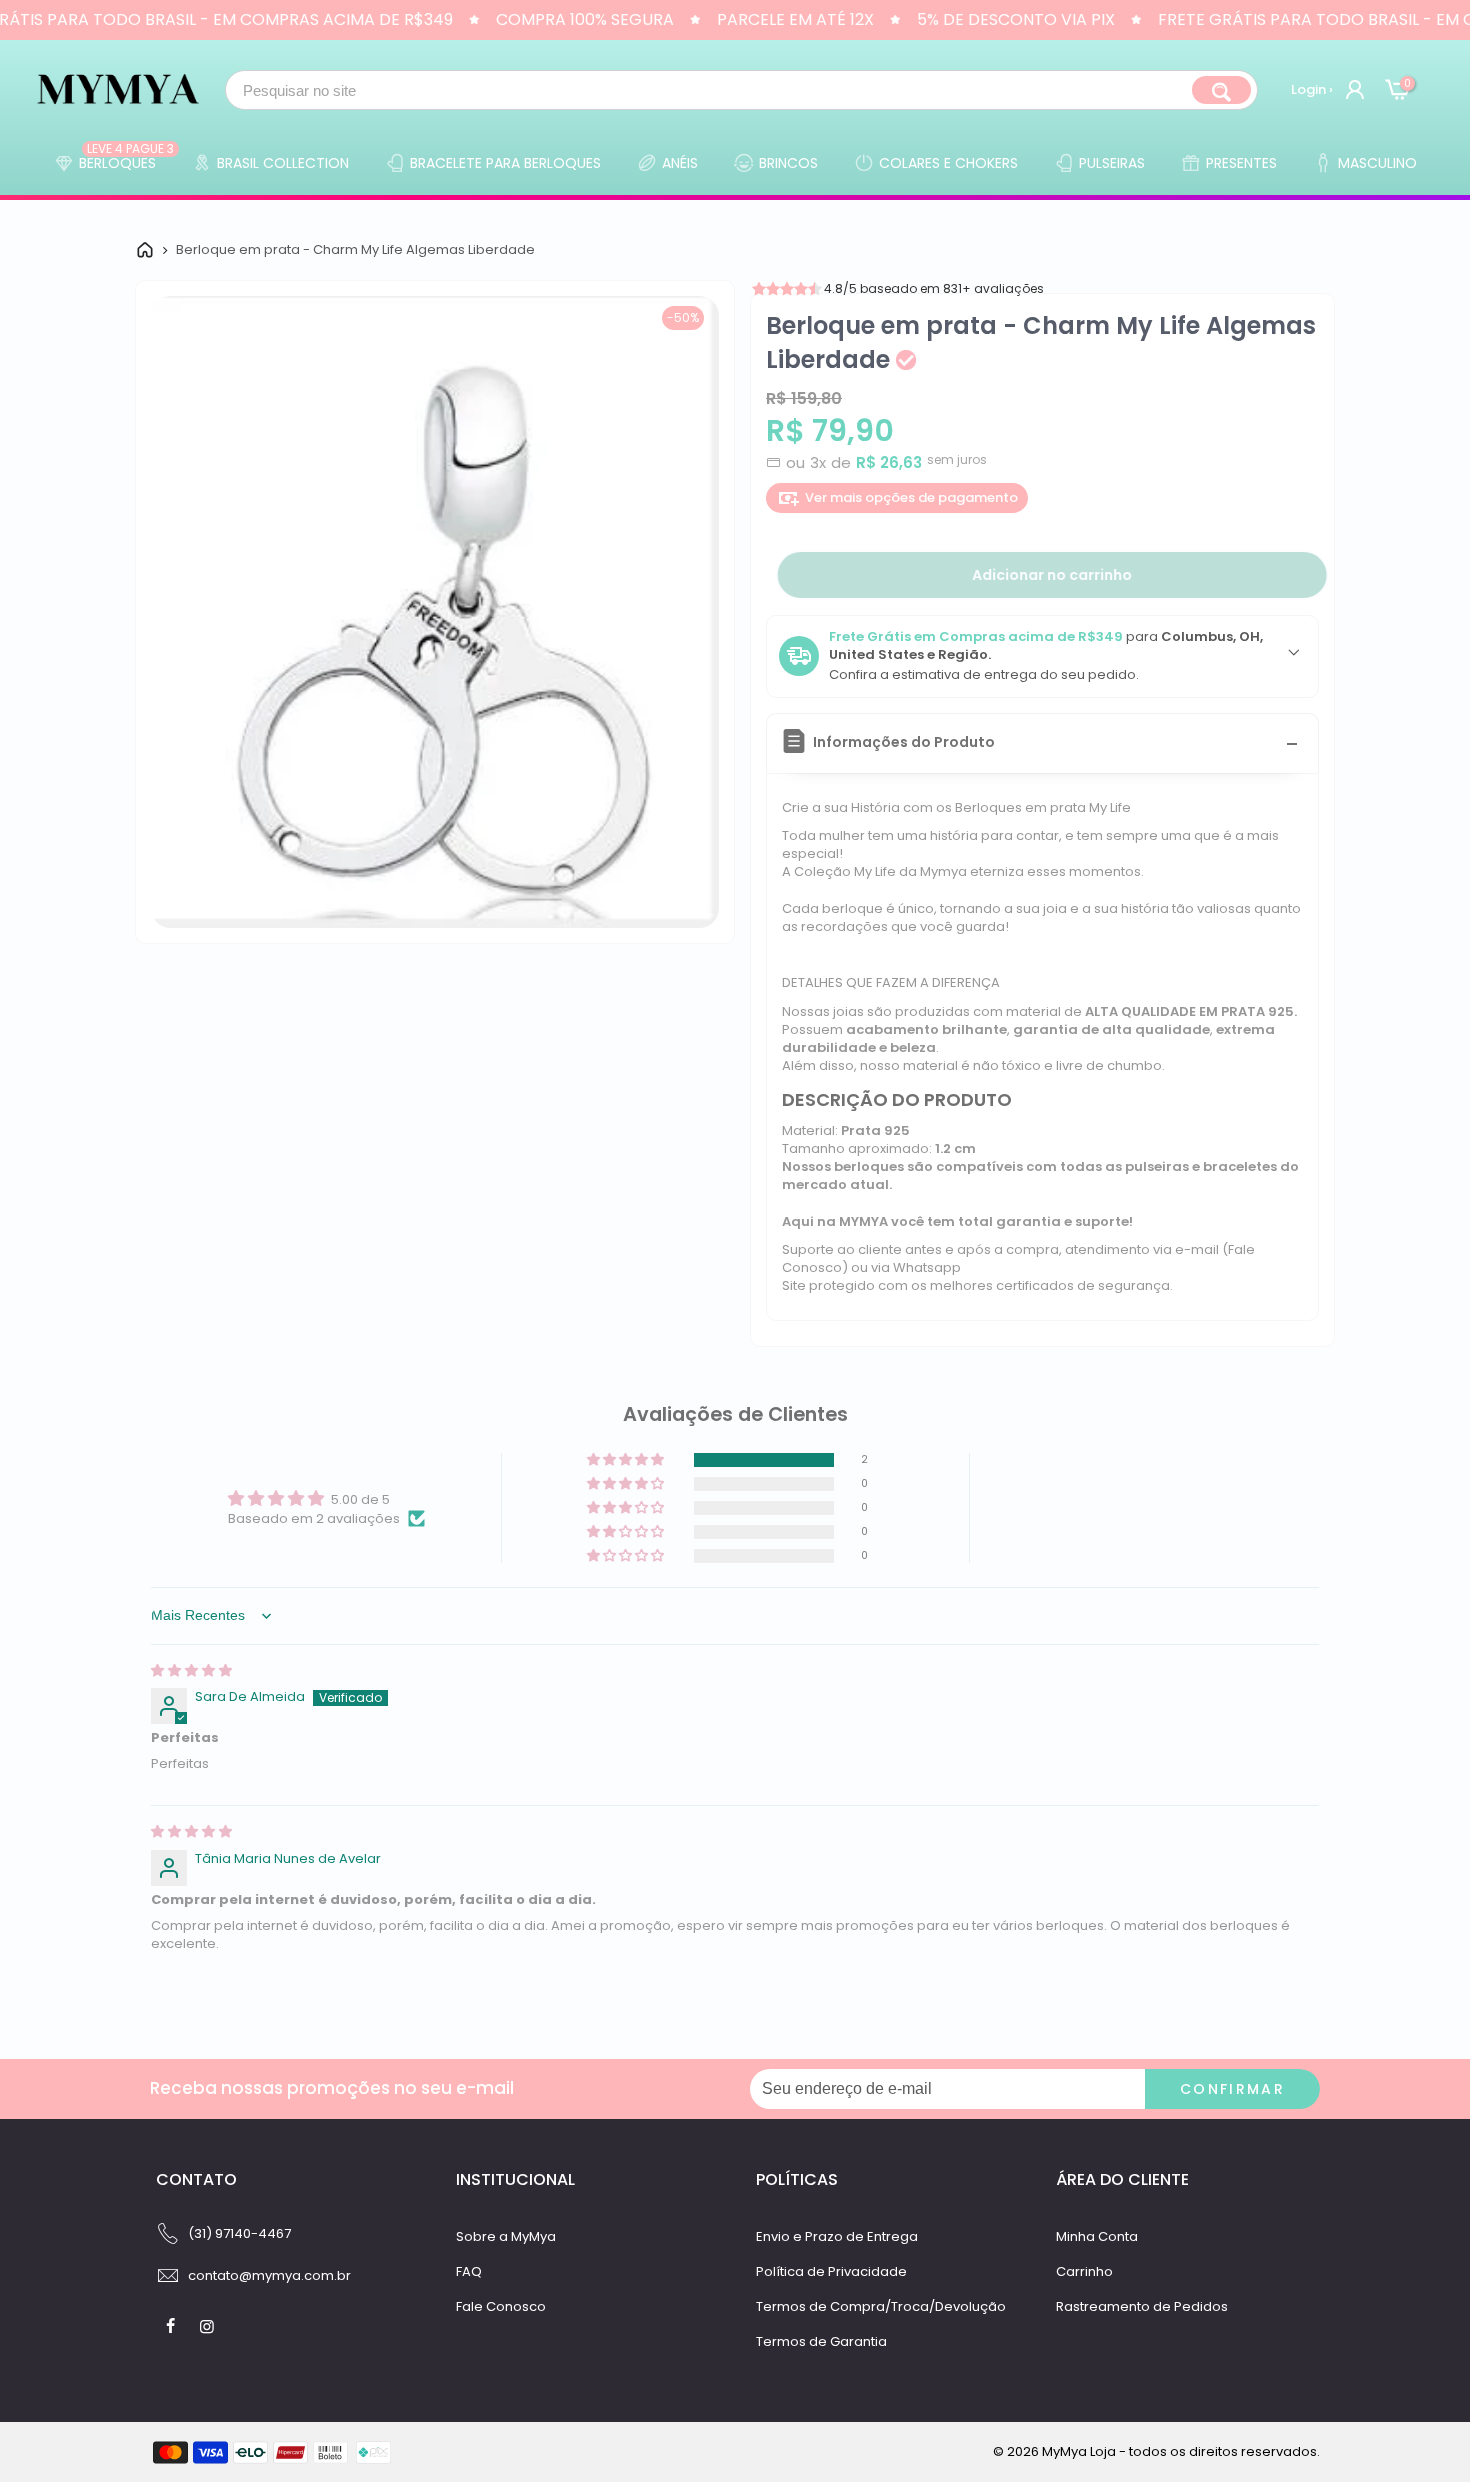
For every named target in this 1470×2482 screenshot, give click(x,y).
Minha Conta (1097, 2236)
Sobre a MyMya (506, 2236)
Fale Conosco (501, 2306)
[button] (627, 1460)
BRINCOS (788, 163)
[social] (173, 2326)
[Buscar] (1221, 90)
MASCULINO (1377, 163)
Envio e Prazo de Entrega (837, 2236)
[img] (191, 1670)
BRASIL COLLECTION (283, 163)
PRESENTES (1241, 163)
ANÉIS (680, 163)
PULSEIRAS (1112, 163)
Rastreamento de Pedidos (1142, 2306)
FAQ (469, 2271)
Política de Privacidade (831, 2271)
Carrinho (1084, 2271)
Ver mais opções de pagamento (911, 497)
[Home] (145, 250)
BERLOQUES (126, 158)
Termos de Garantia (821, 2341)
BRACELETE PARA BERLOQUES (505, 163)
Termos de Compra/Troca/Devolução (881, 2306)
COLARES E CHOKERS (948, 163)
